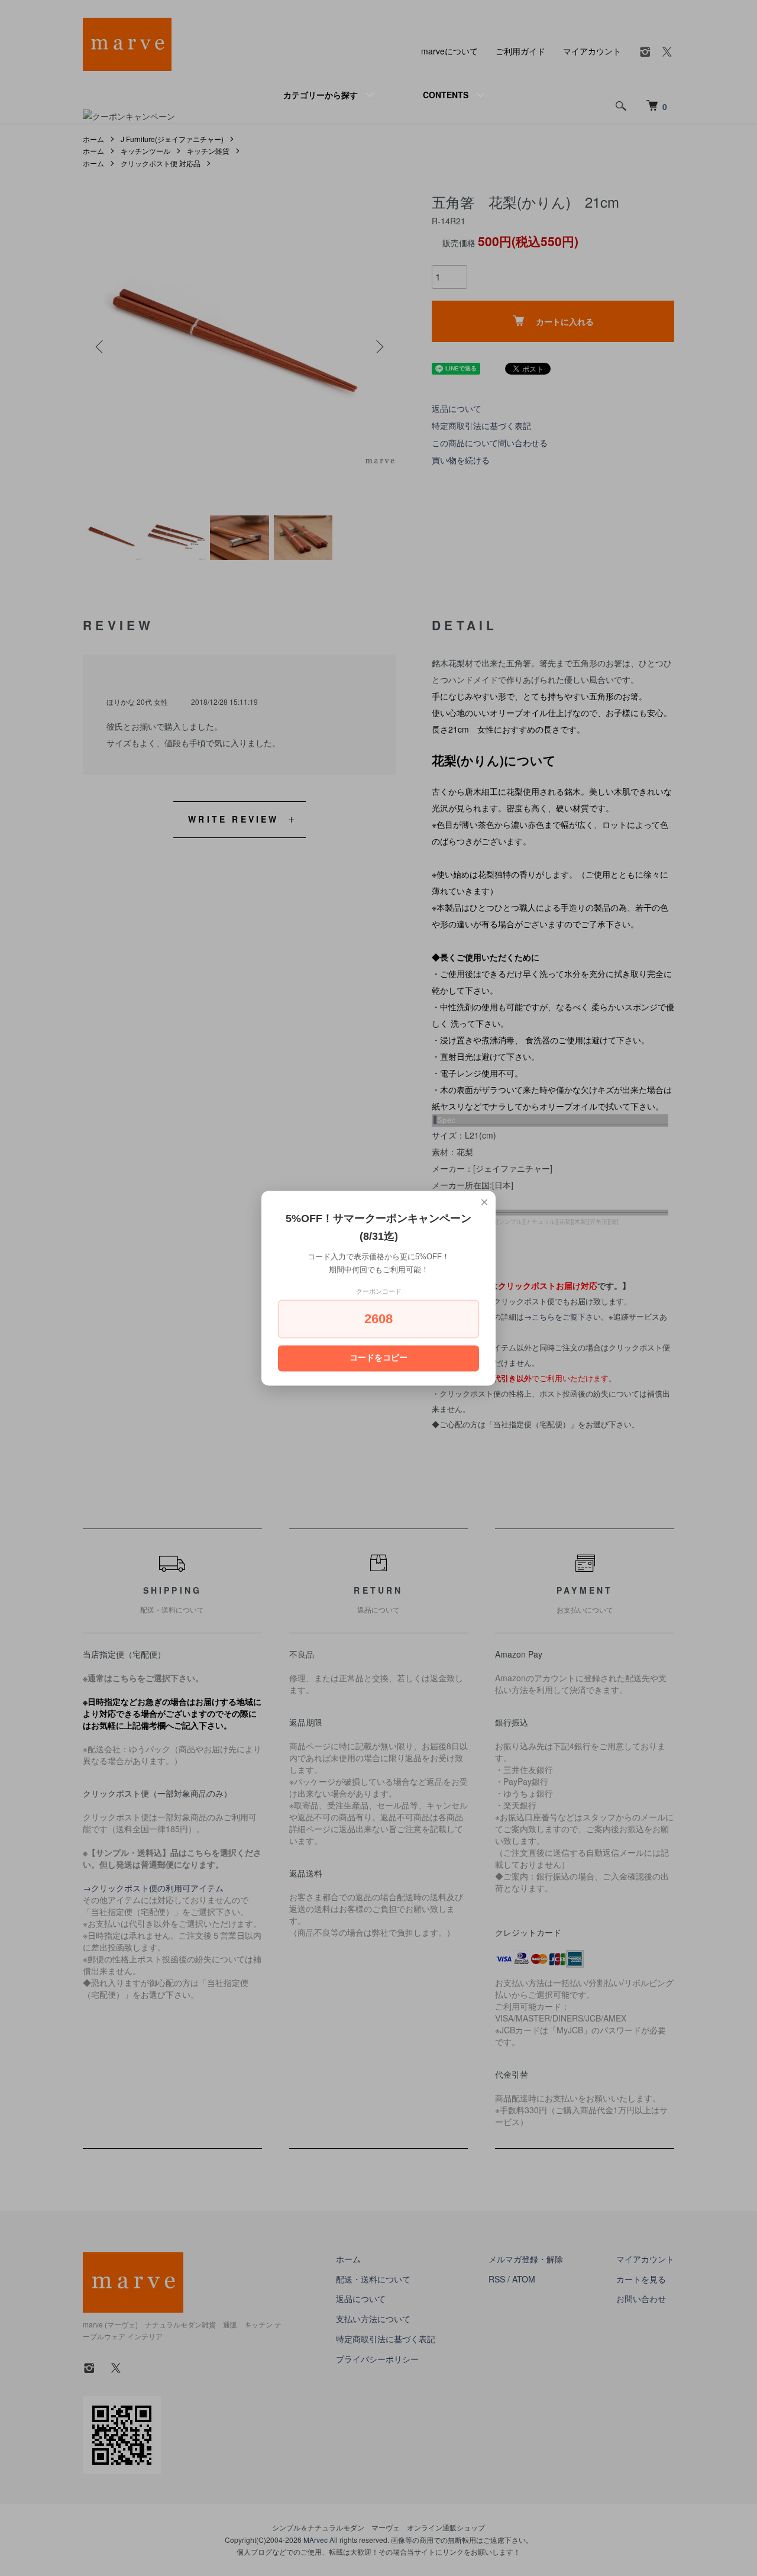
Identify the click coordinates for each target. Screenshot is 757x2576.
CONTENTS (446, 95)
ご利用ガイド (520, 51)
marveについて (449, 51)
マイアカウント (592, 51)
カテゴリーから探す (321, 95)
